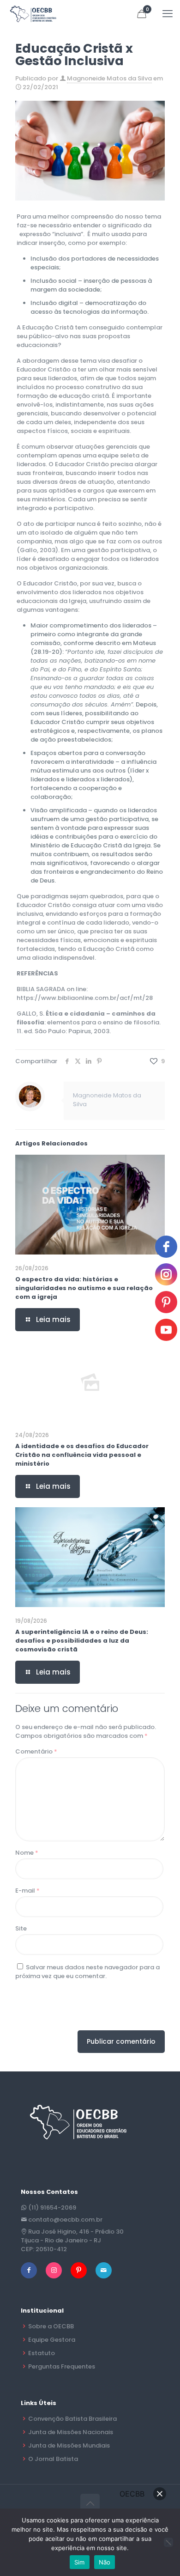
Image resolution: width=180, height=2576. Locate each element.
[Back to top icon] (90, 2503)
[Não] (168, 2542)
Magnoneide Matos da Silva (109, 78)
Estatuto (42, 2353)
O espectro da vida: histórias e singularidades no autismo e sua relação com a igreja (84, 1288)
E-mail (27, 1891)
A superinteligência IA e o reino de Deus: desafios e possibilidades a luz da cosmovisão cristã (82, 1641)
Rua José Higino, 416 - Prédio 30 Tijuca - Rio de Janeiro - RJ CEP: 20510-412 (72, 2240)
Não (105, 2562)
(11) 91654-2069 (52, 2208)
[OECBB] (33, 14)
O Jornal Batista (53, 2459)
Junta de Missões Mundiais (69, 2445)
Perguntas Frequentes (62, 2366)
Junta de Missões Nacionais (71, 2432)
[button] (160, 2494)
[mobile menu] (168, 14)
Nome (27, 1853)
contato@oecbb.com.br (65, 2220)
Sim (80, 2562)
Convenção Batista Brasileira (72, 2419)
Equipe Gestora (52, 2340)
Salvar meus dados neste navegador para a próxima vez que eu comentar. (87, 1972)
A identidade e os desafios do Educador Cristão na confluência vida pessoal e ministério (82, 1455)
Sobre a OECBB (51, 2326)
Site (21, 1928)
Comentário (36, 1751)
